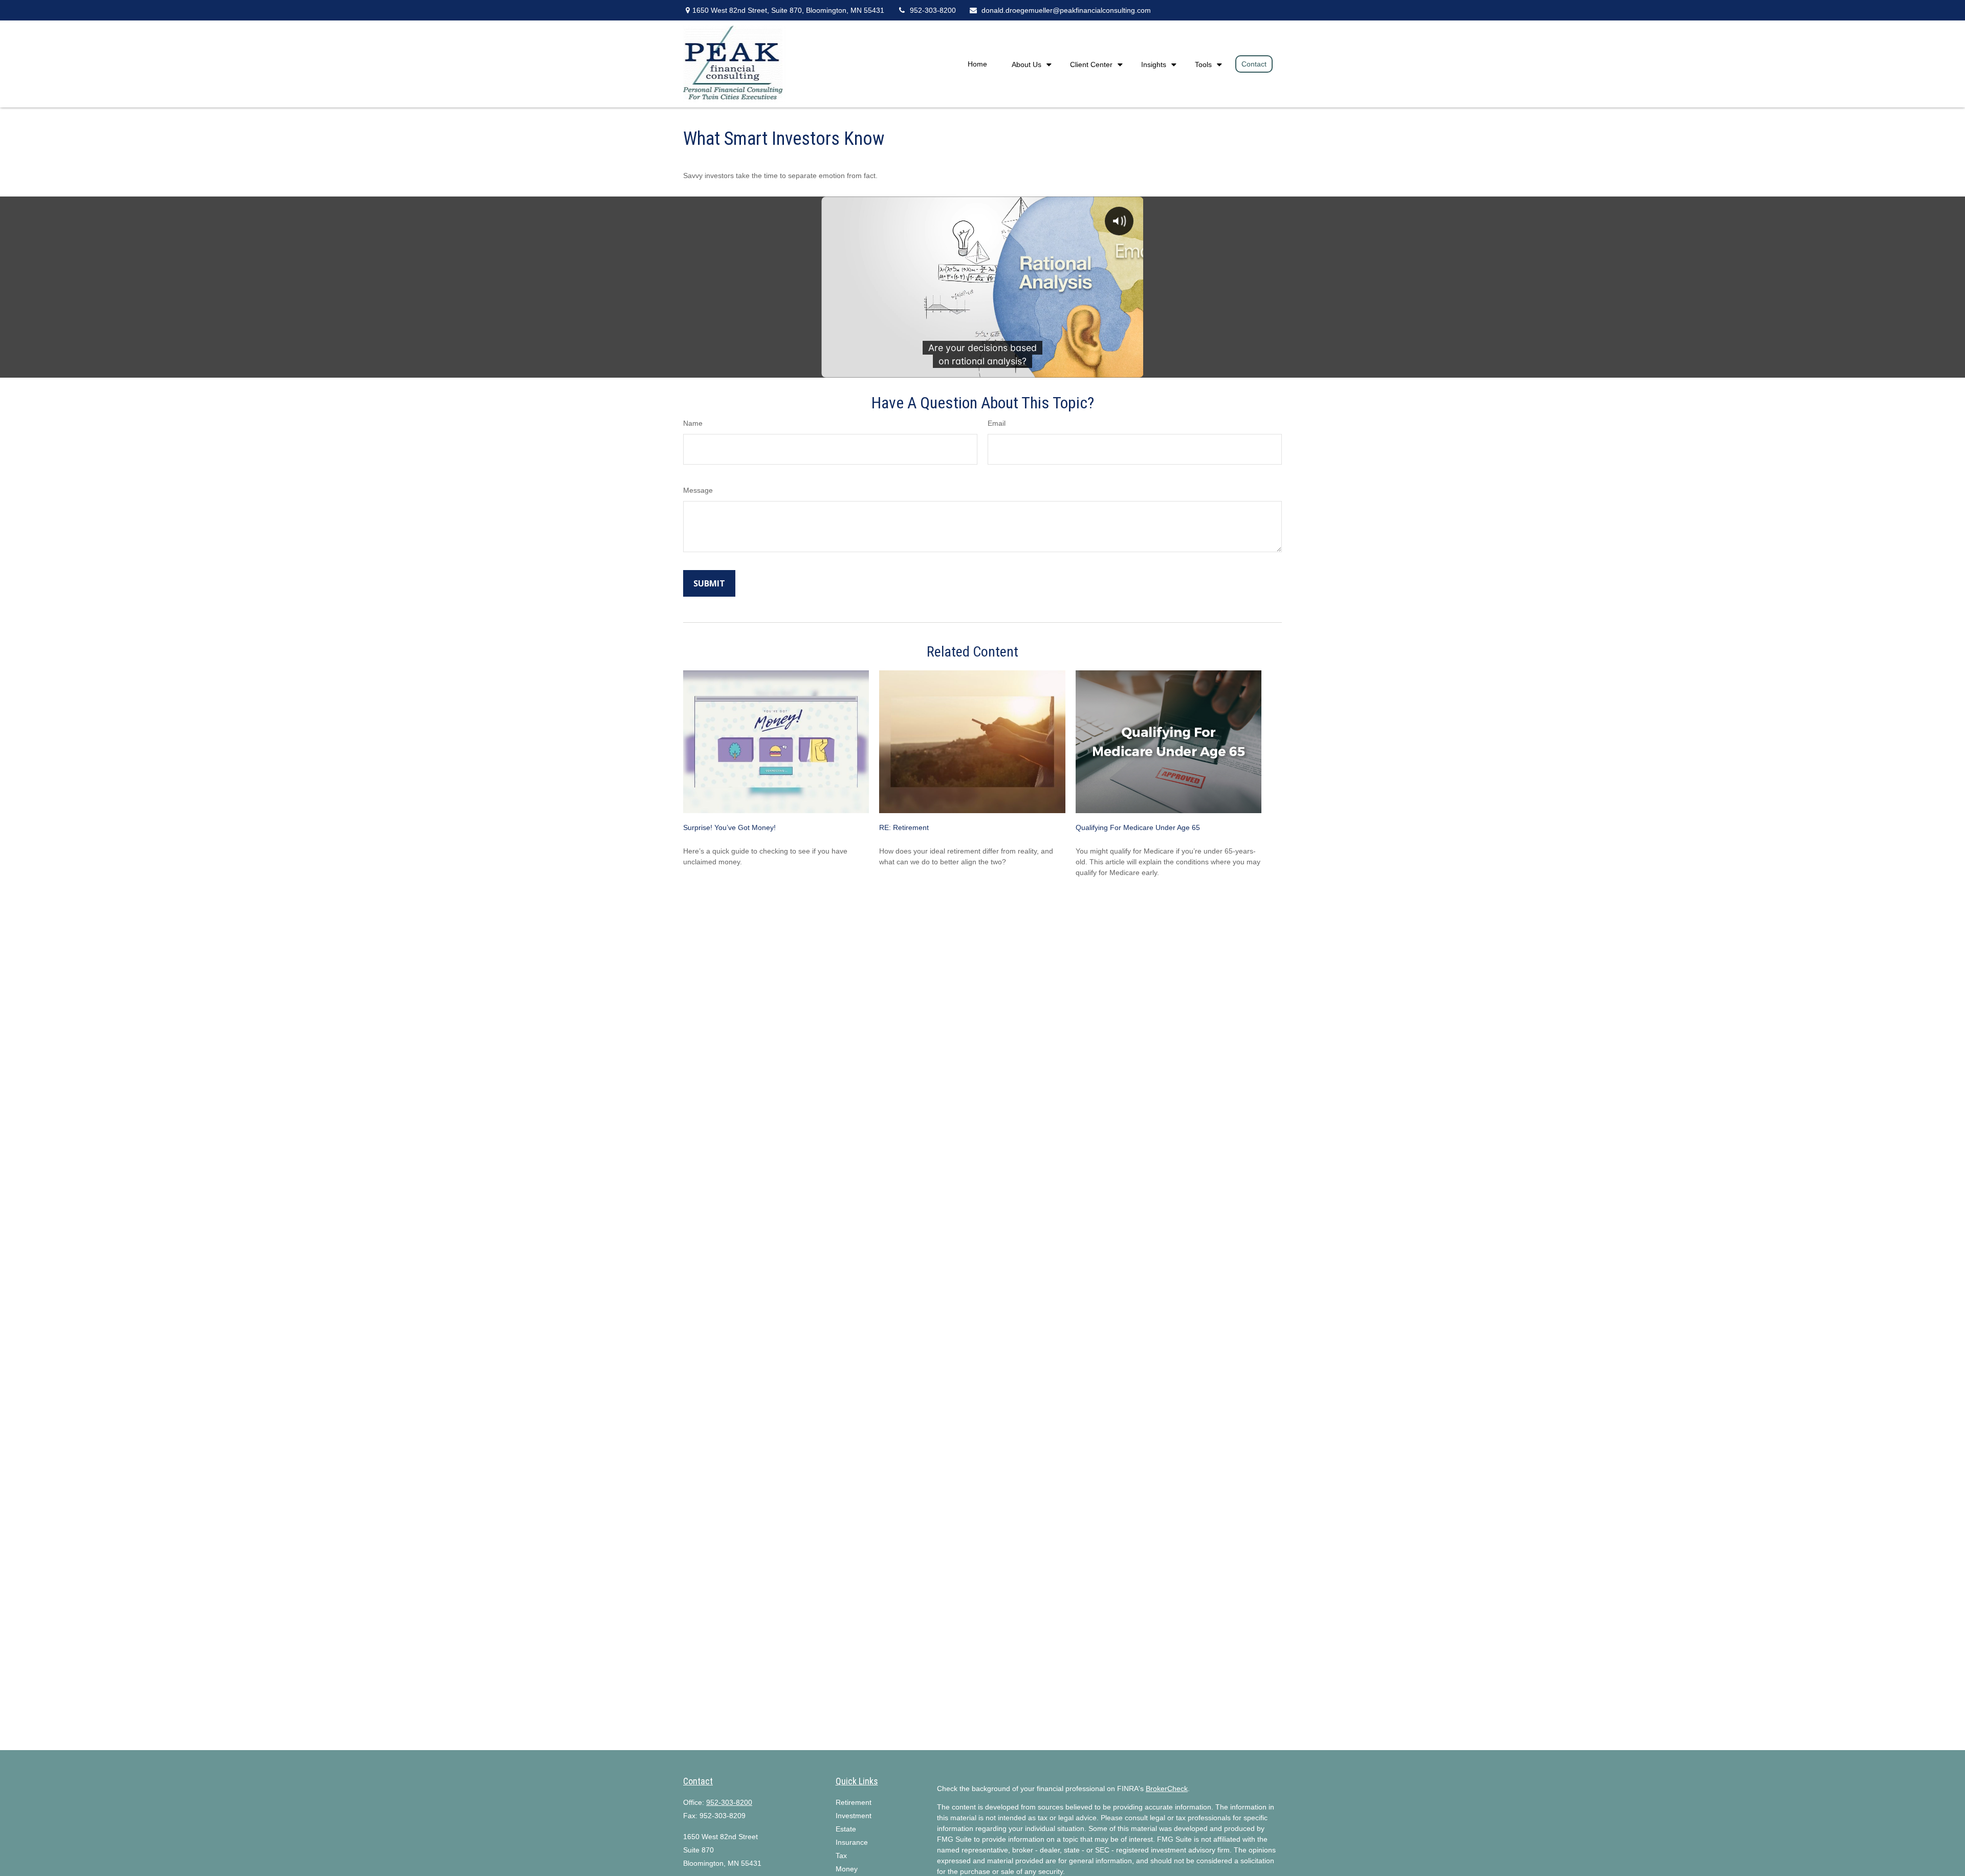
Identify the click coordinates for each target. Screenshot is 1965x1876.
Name (693, 423)
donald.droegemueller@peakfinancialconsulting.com (1066, 10)
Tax (841, 1856)
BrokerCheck (1167, 1788)
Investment (854, 1816)
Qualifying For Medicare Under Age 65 (1138, 827)
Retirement (854, 1802)
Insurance (852, 1842)
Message (698, 490)
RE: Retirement (904, 827)
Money (847, 1869)
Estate (846, 1829)
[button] (977, 64)
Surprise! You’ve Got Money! (729, 827)
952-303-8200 (933, 10)
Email (997, 423)
